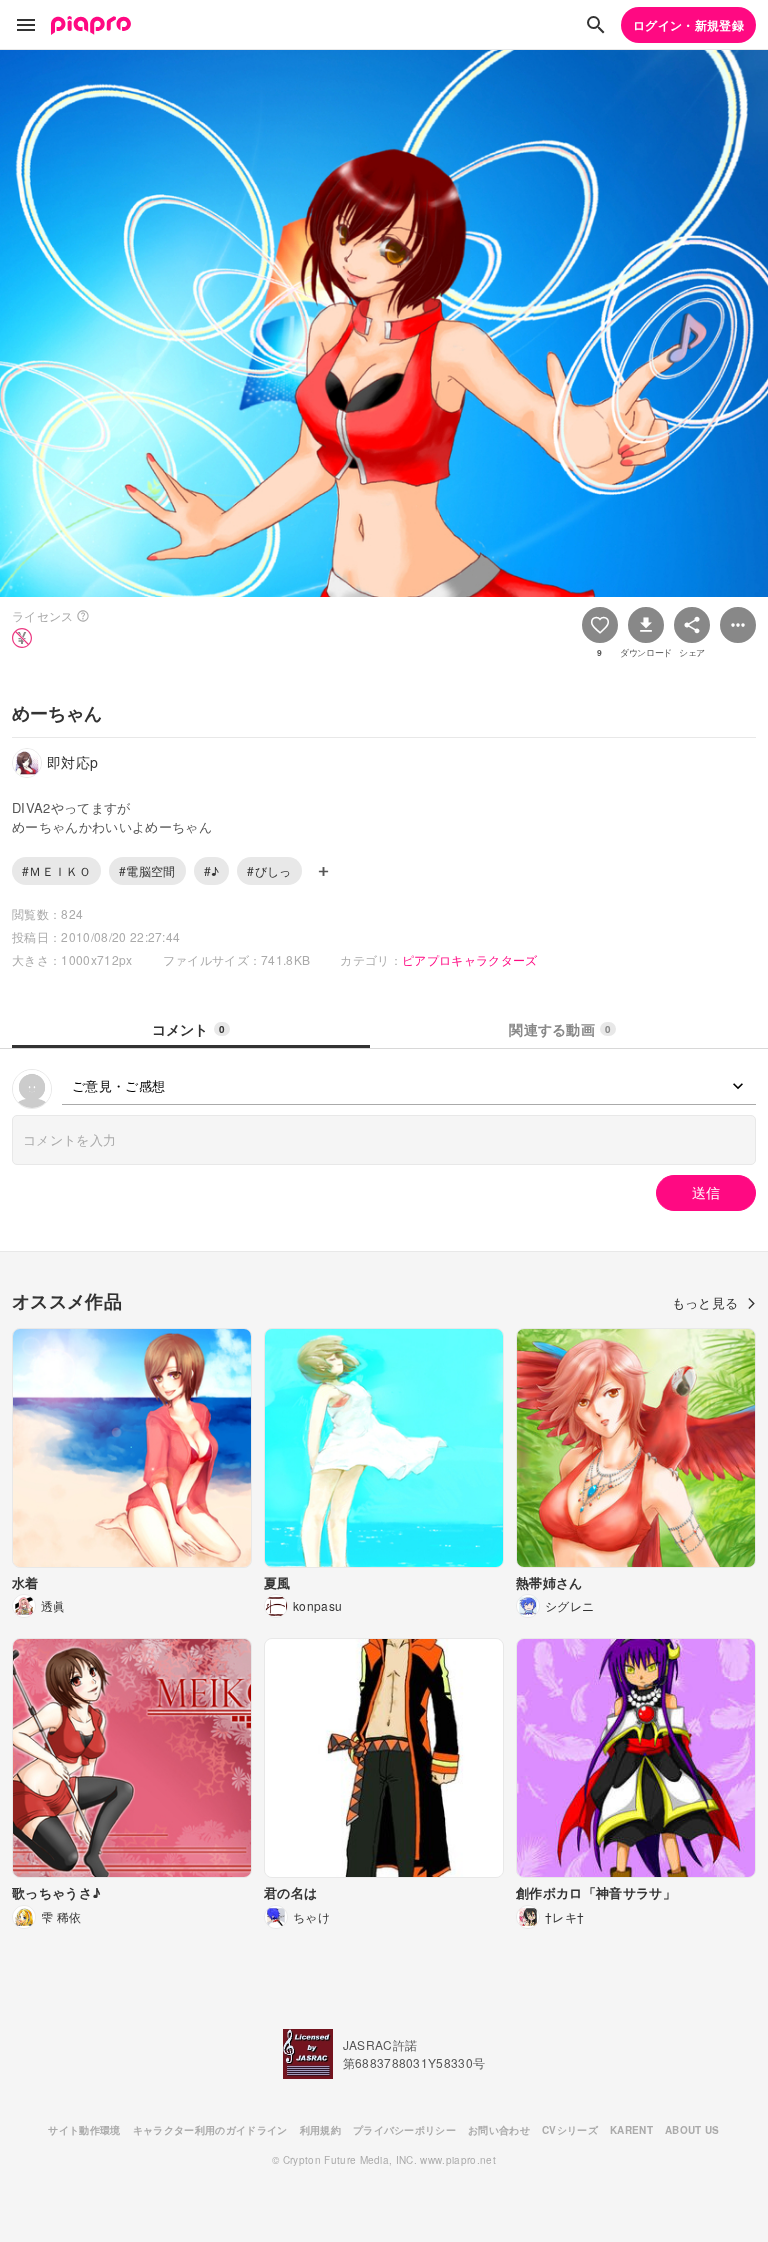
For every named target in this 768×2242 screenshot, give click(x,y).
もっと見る (705, 1302)
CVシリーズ (570, 2130)
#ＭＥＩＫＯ (56, 870)
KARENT (631, 2130)
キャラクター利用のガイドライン (210, 2130)
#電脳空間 (147, 870)
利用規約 (320, 2130)
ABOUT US (692, 2130)
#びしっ (269, 870)
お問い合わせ (499, 2130)
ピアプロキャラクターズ (470, 959)
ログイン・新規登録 (688, 25)
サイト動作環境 (84, 2130)
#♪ (212, 870)
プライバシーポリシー (404, 2130)
